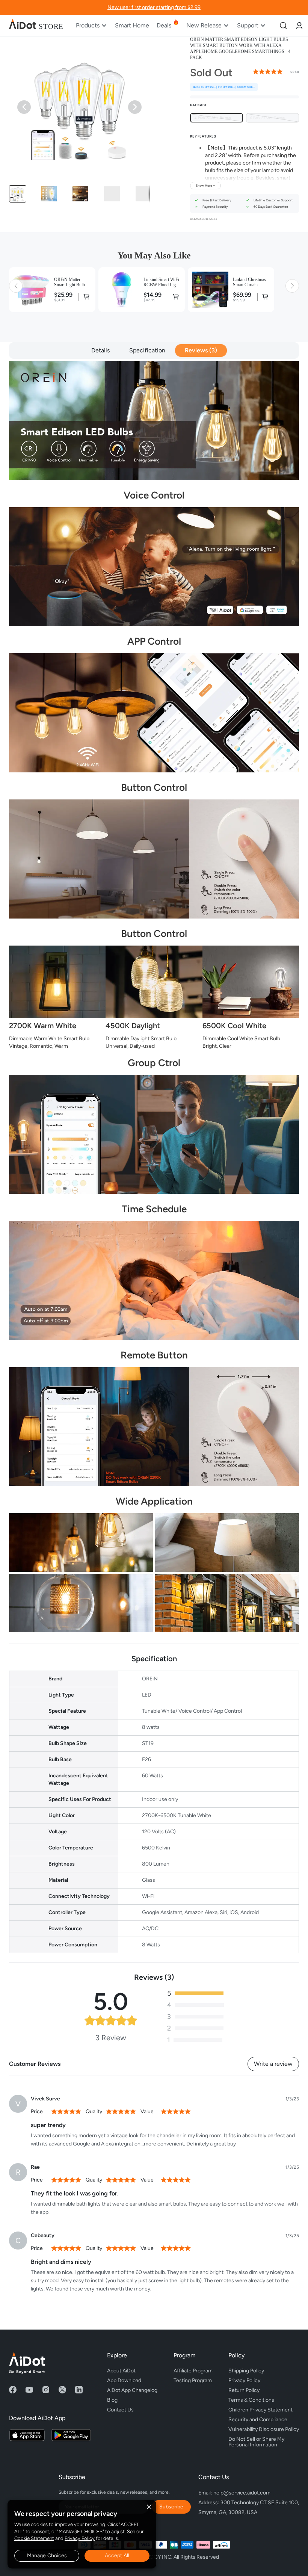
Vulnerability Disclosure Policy (264, 2429)
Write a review (273, 2064)
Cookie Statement (34, 2538)
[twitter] (62, 2390)
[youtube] (29, 2390)
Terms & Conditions (251, 2400)
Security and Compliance (258, 2420)
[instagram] (46, 2390)
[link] (299, 25)
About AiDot (121, 2371)
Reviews (200, 350)
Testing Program (193, 2380)
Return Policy (244, 2390)
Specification (147, 350)
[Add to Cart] (85, 297)
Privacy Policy (80, 2538)
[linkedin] (79, 2390)
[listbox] (245, 118)
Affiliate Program (193, 2371)
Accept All (117, 2556)
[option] (217, 118)
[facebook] (13, 2390)
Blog (112, 2400)
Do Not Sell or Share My (257, 2441)
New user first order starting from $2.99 (154, 7)
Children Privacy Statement (260, 2410)
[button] (18, 194)
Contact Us (120, 2410)
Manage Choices (47, 2556)
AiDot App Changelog (132, 2390)
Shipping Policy (246, 2371)
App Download (124, 2380)
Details (100, 350)
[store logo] (36, 26)
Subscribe (171, 2507)
